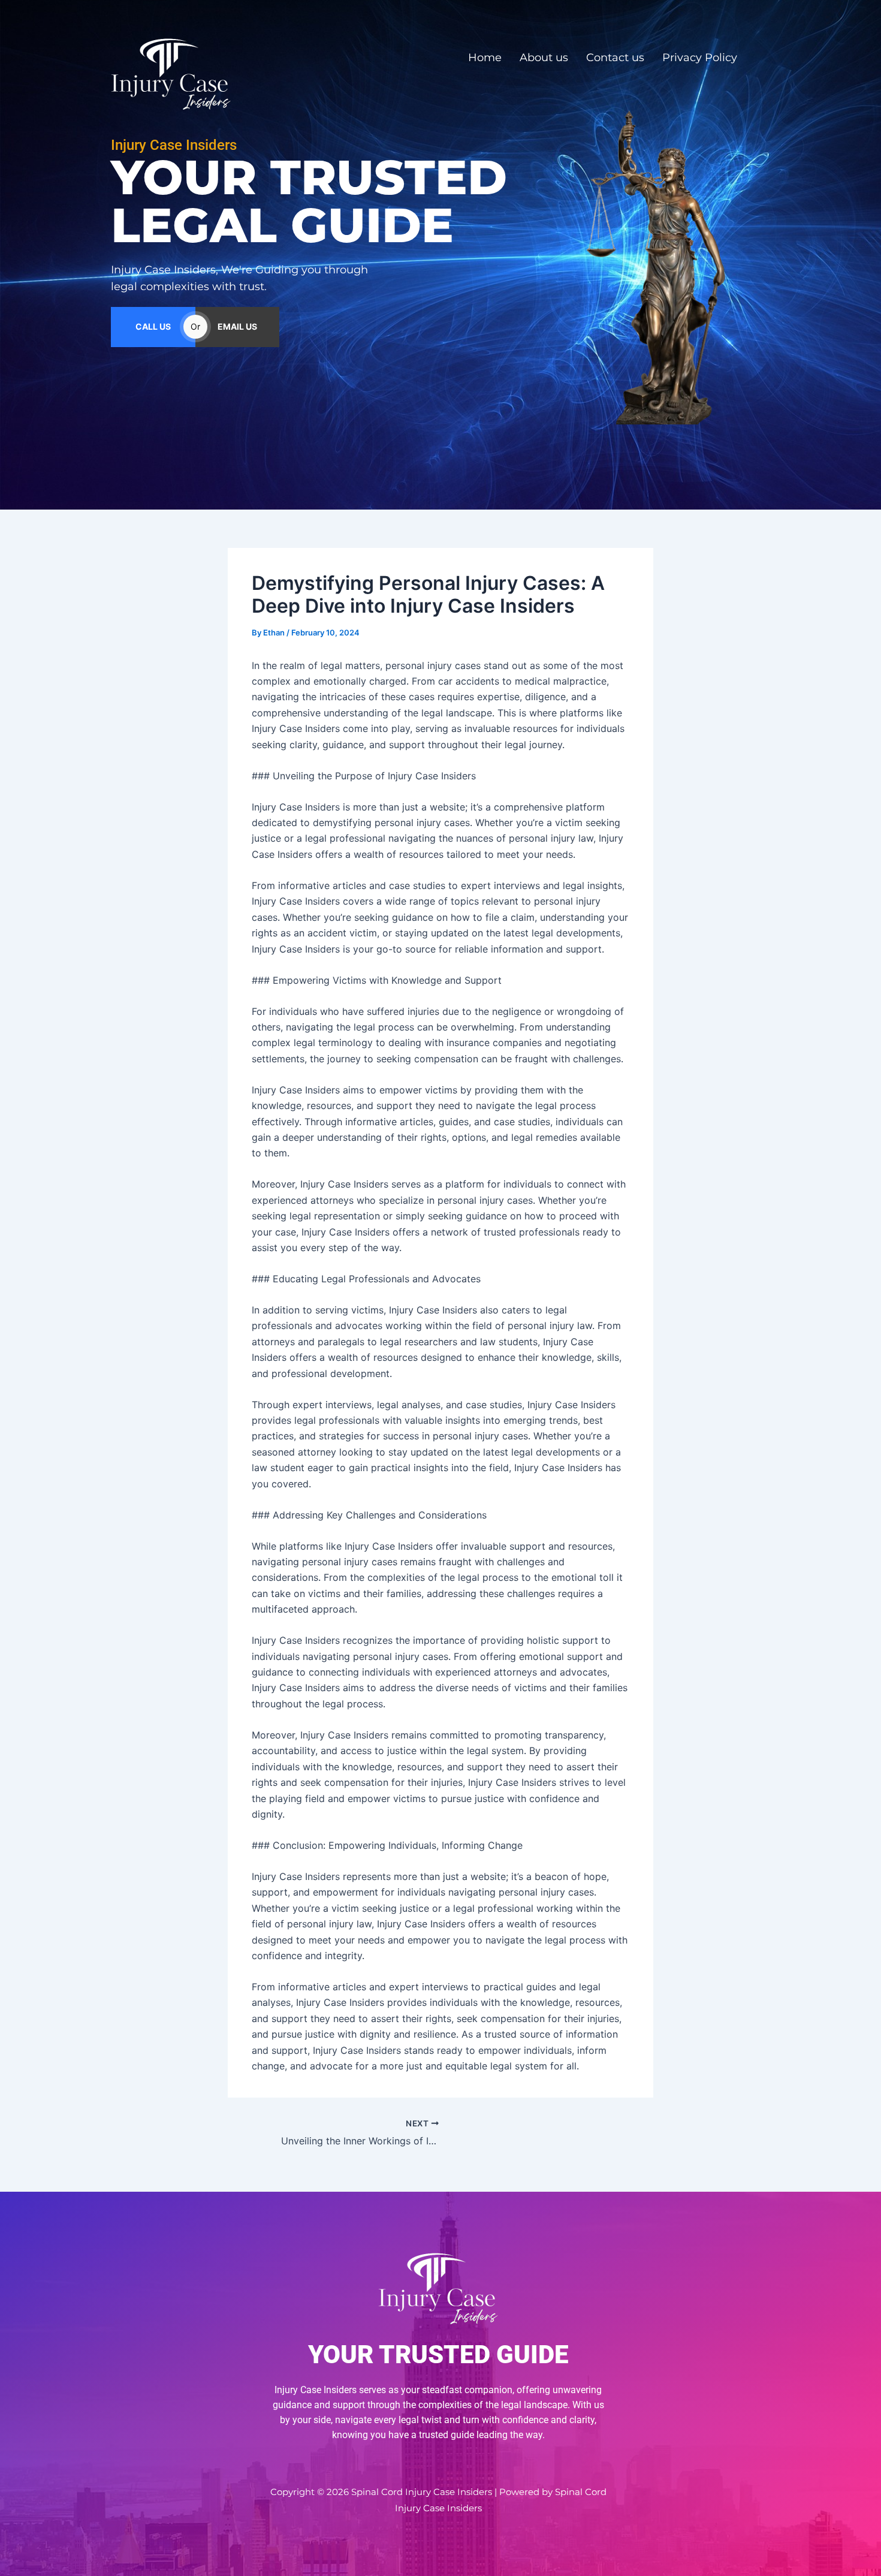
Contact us (615, 58)
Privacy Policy (700, 58)
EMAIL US (237, 326)
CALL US (153, 326)
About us (544, 58)
